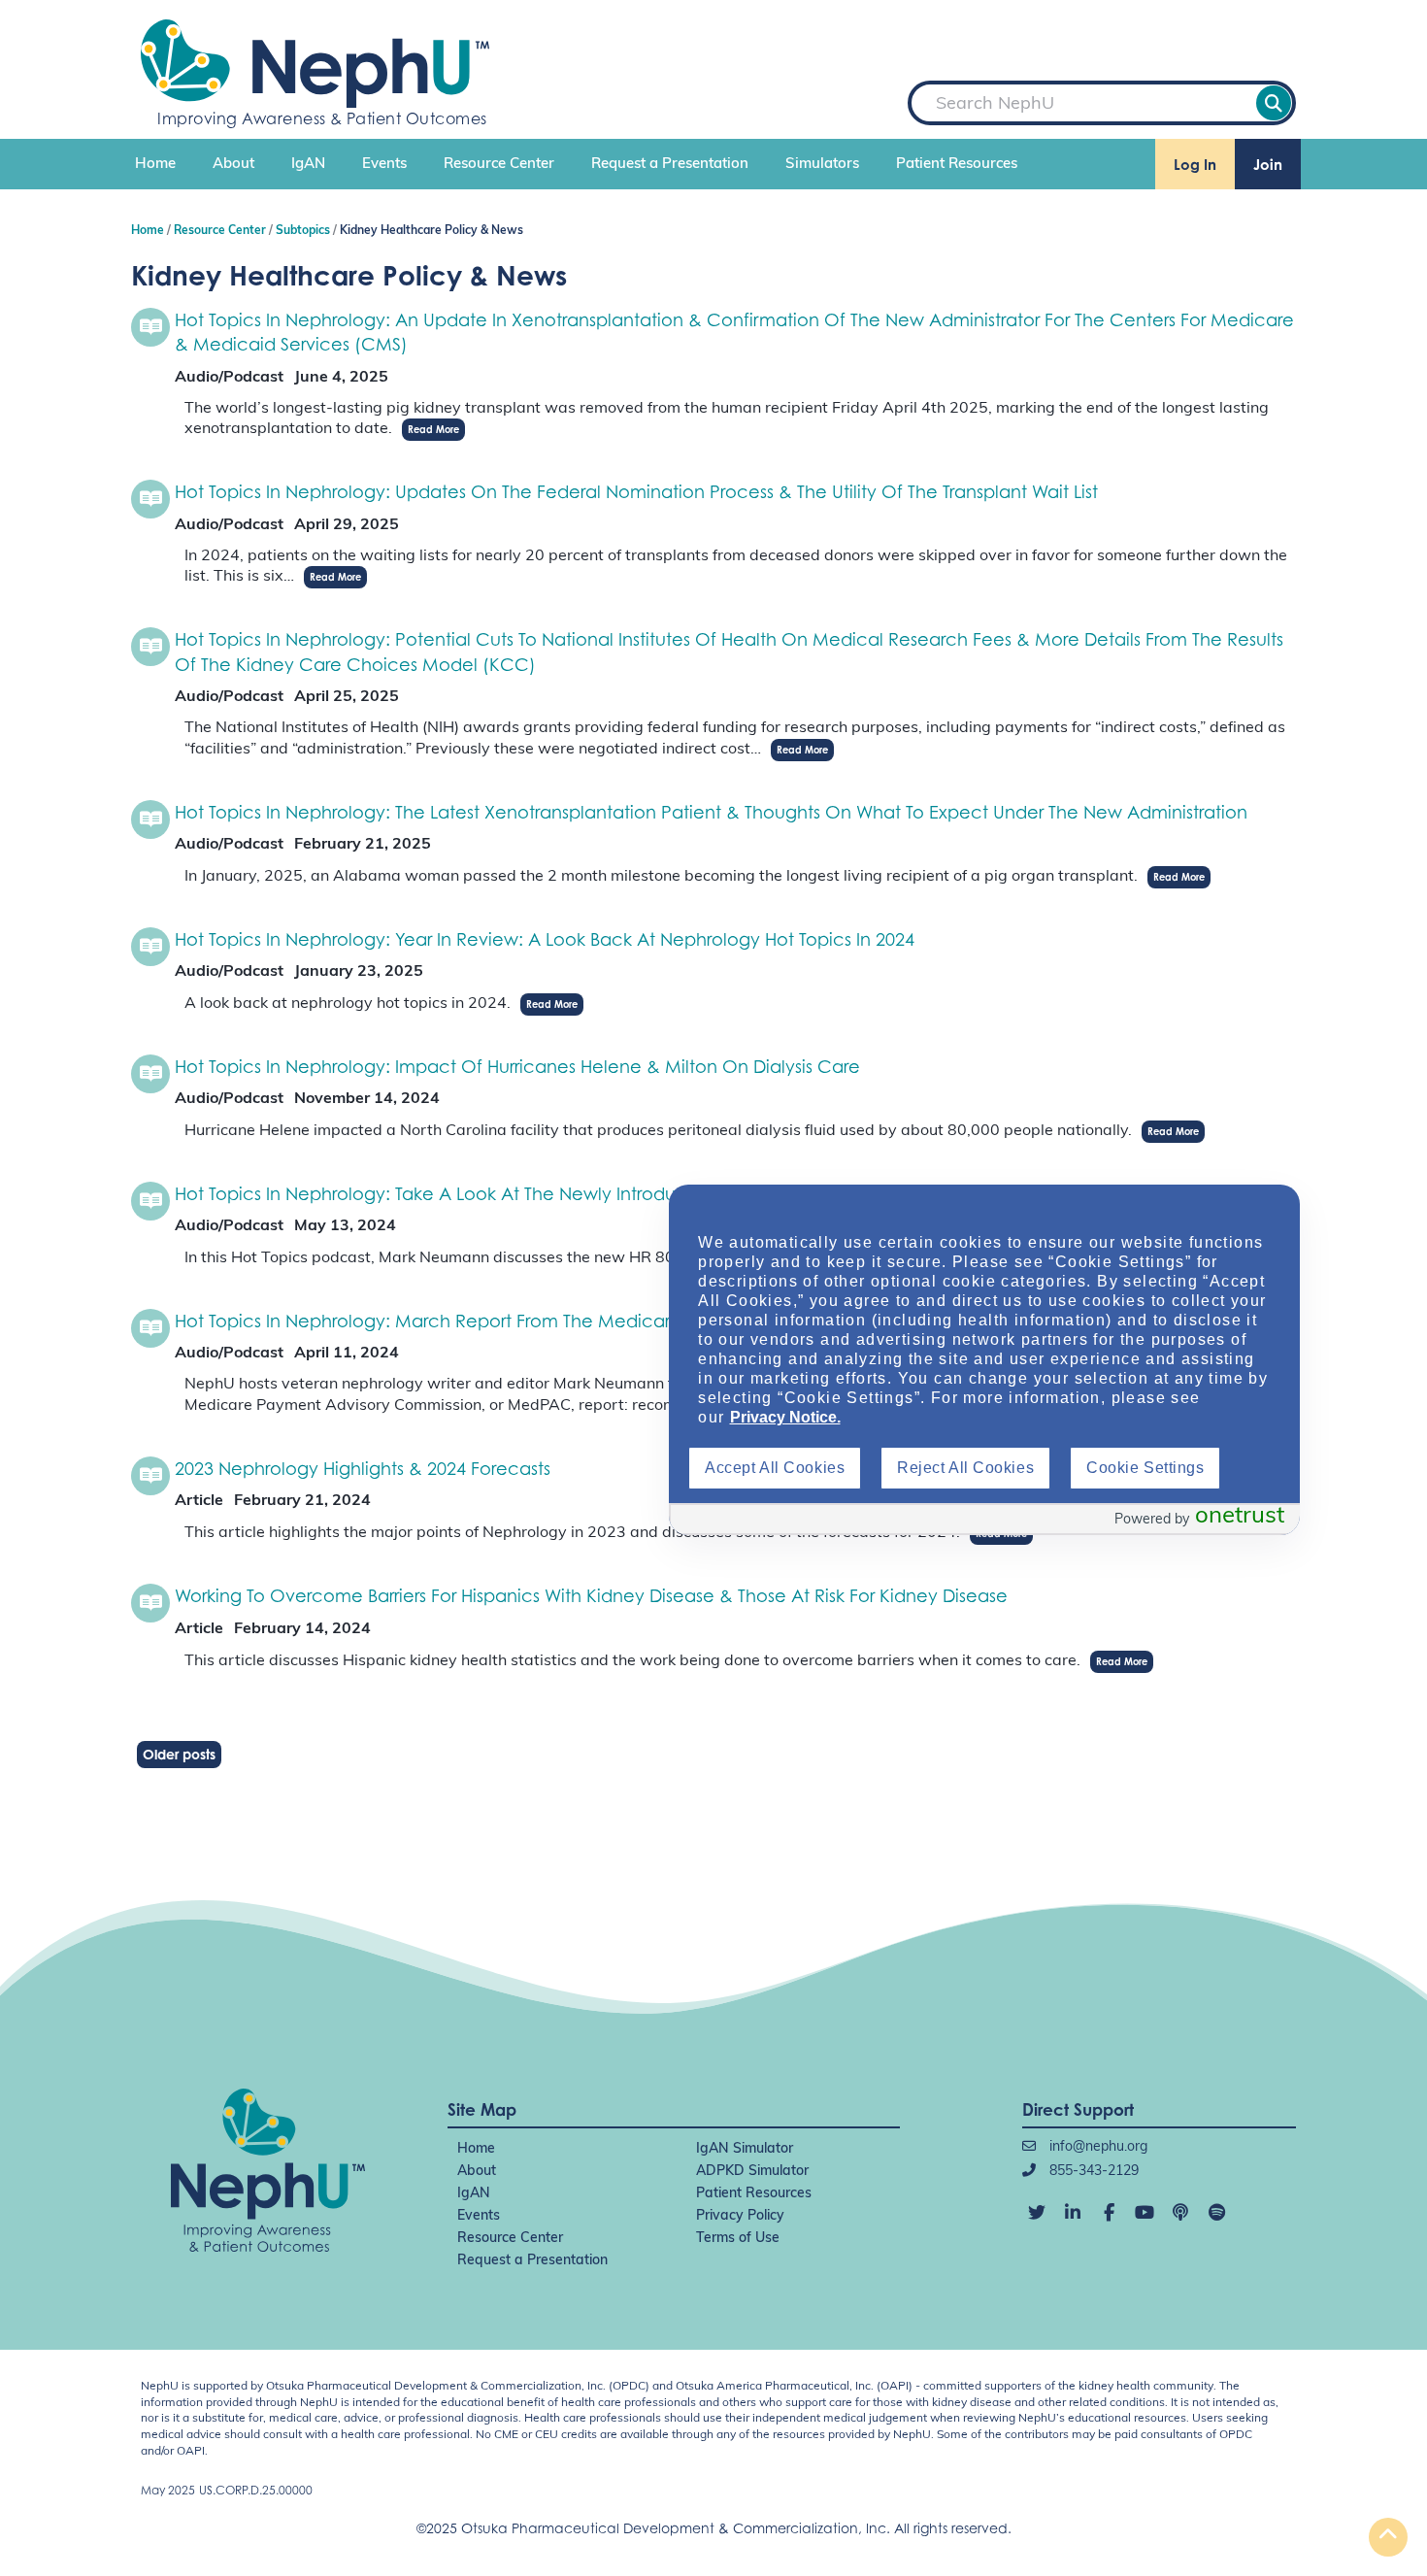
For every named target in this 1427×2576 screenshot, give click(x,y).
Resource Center (499, 165)
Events (384, 165)
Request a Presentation (670, 165)
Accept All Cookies (775, 1468)
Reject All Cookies (965, 1468)
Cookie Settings (1145, 1468)
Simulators (822, 165)
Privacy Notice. (785, 1417)
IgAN (308, 165)
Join (1268, 165)
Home (155, 165)
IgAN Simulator (745, 2149)
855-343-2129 (1092, 2172)
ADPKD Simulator (752, 2172)
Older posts (179, 1754)
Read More (433, 429)
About (233, 165)
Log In (1195, 165)
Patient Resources (957, 165)
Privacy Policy (740, 2216)
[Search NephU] (1274, 103)
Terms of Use (738, 2239)
